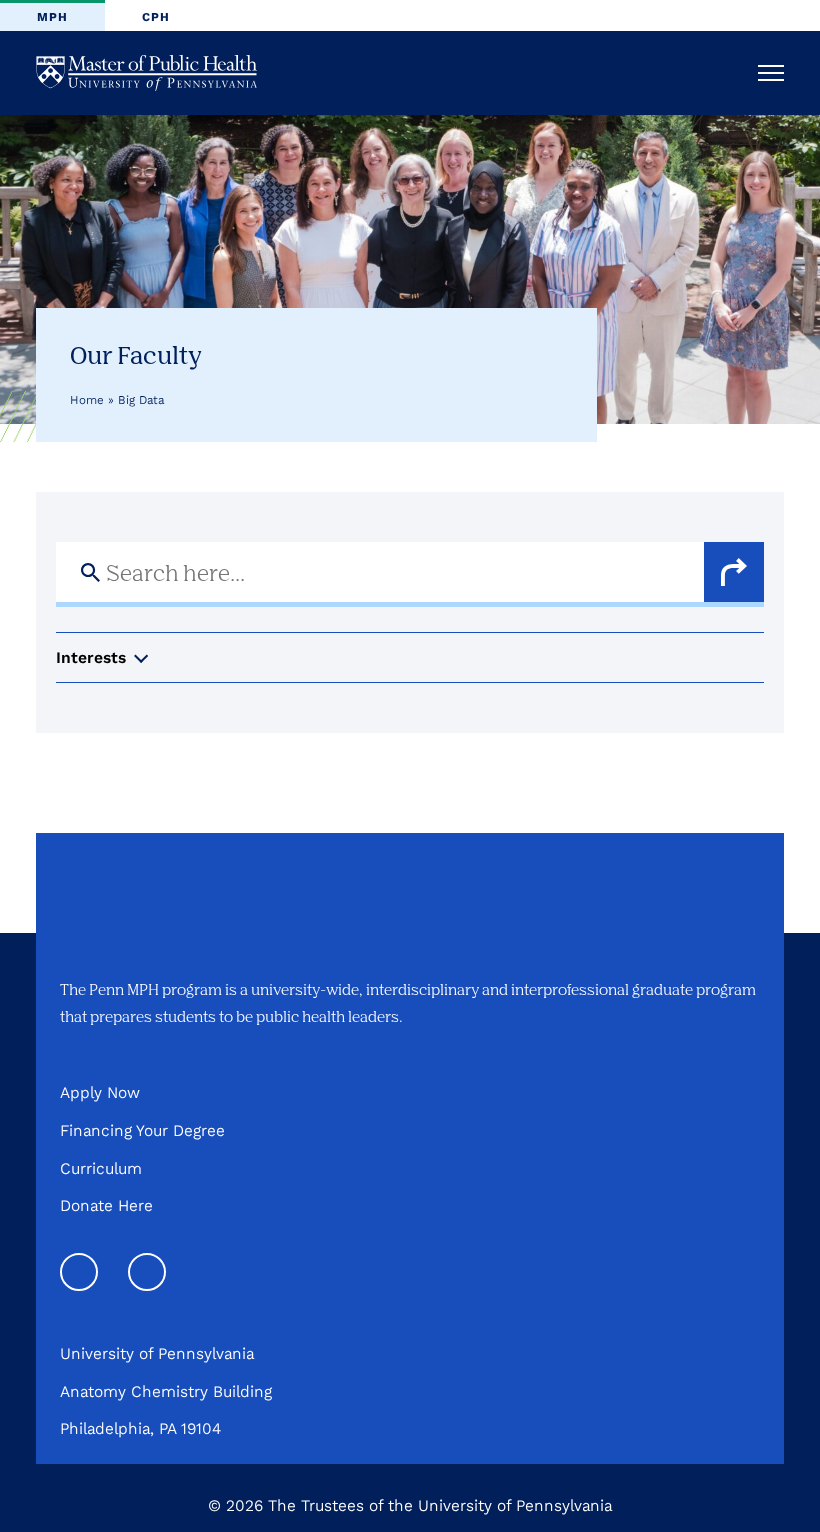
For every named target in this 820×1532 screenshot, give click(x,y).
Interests (91, 657)
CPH (156, 17)
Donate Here (106, 1205)
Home (87, 400)
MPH (52, 17)
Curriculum (101, 1168)
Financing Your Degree (142, 1130)
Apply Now (100, 1092)
